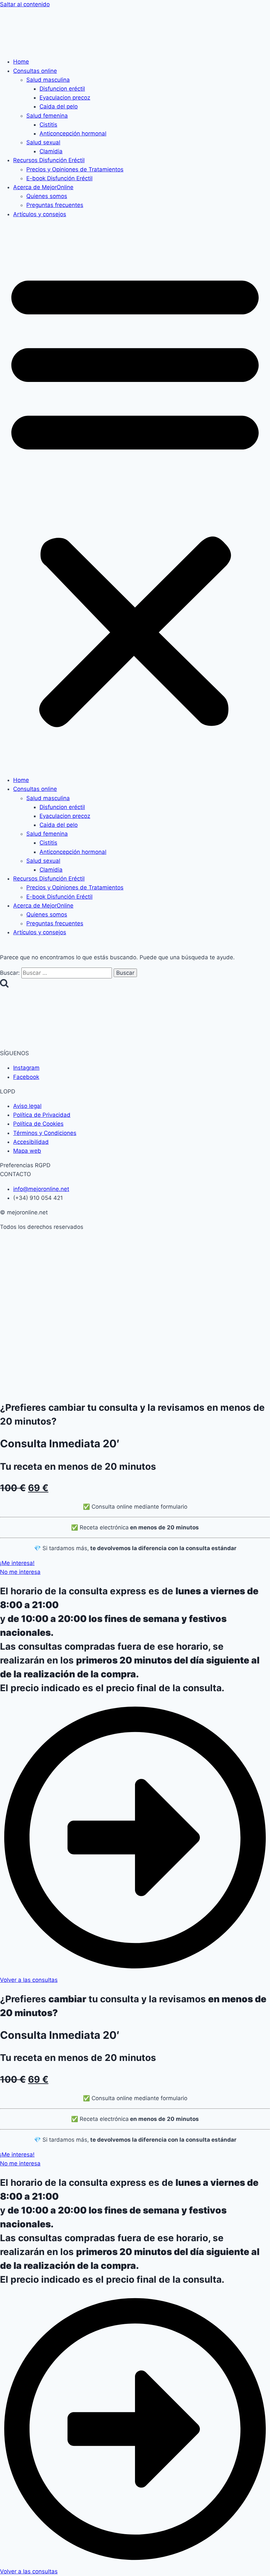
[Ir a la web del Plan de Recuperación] (129, 1334)
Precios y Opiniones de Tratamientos (75, 169)
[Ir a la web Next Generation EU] (129, 1388)
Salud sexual (43, 142)
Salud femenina (47, 116)
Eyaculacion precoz (65, 98)
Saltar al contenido (25, 4)
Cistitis (48, 125)
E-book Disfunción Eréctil (59, 178)
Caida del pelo (59, 106)
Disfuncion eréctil (62, 89)
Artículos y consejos (40, 214)
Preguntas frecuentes (55, 205)
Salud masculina (48, 80)
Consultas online (35, 71)
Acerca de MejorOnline (43, 187)
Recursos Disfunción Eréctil (49, 160)
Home (21, 62)
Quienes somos (47, 196)
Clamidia (51, 151)
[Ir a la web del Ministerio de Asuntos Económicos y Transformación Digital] (129, 1281)
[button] (135, 497)
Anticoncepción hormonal (73, 133)
